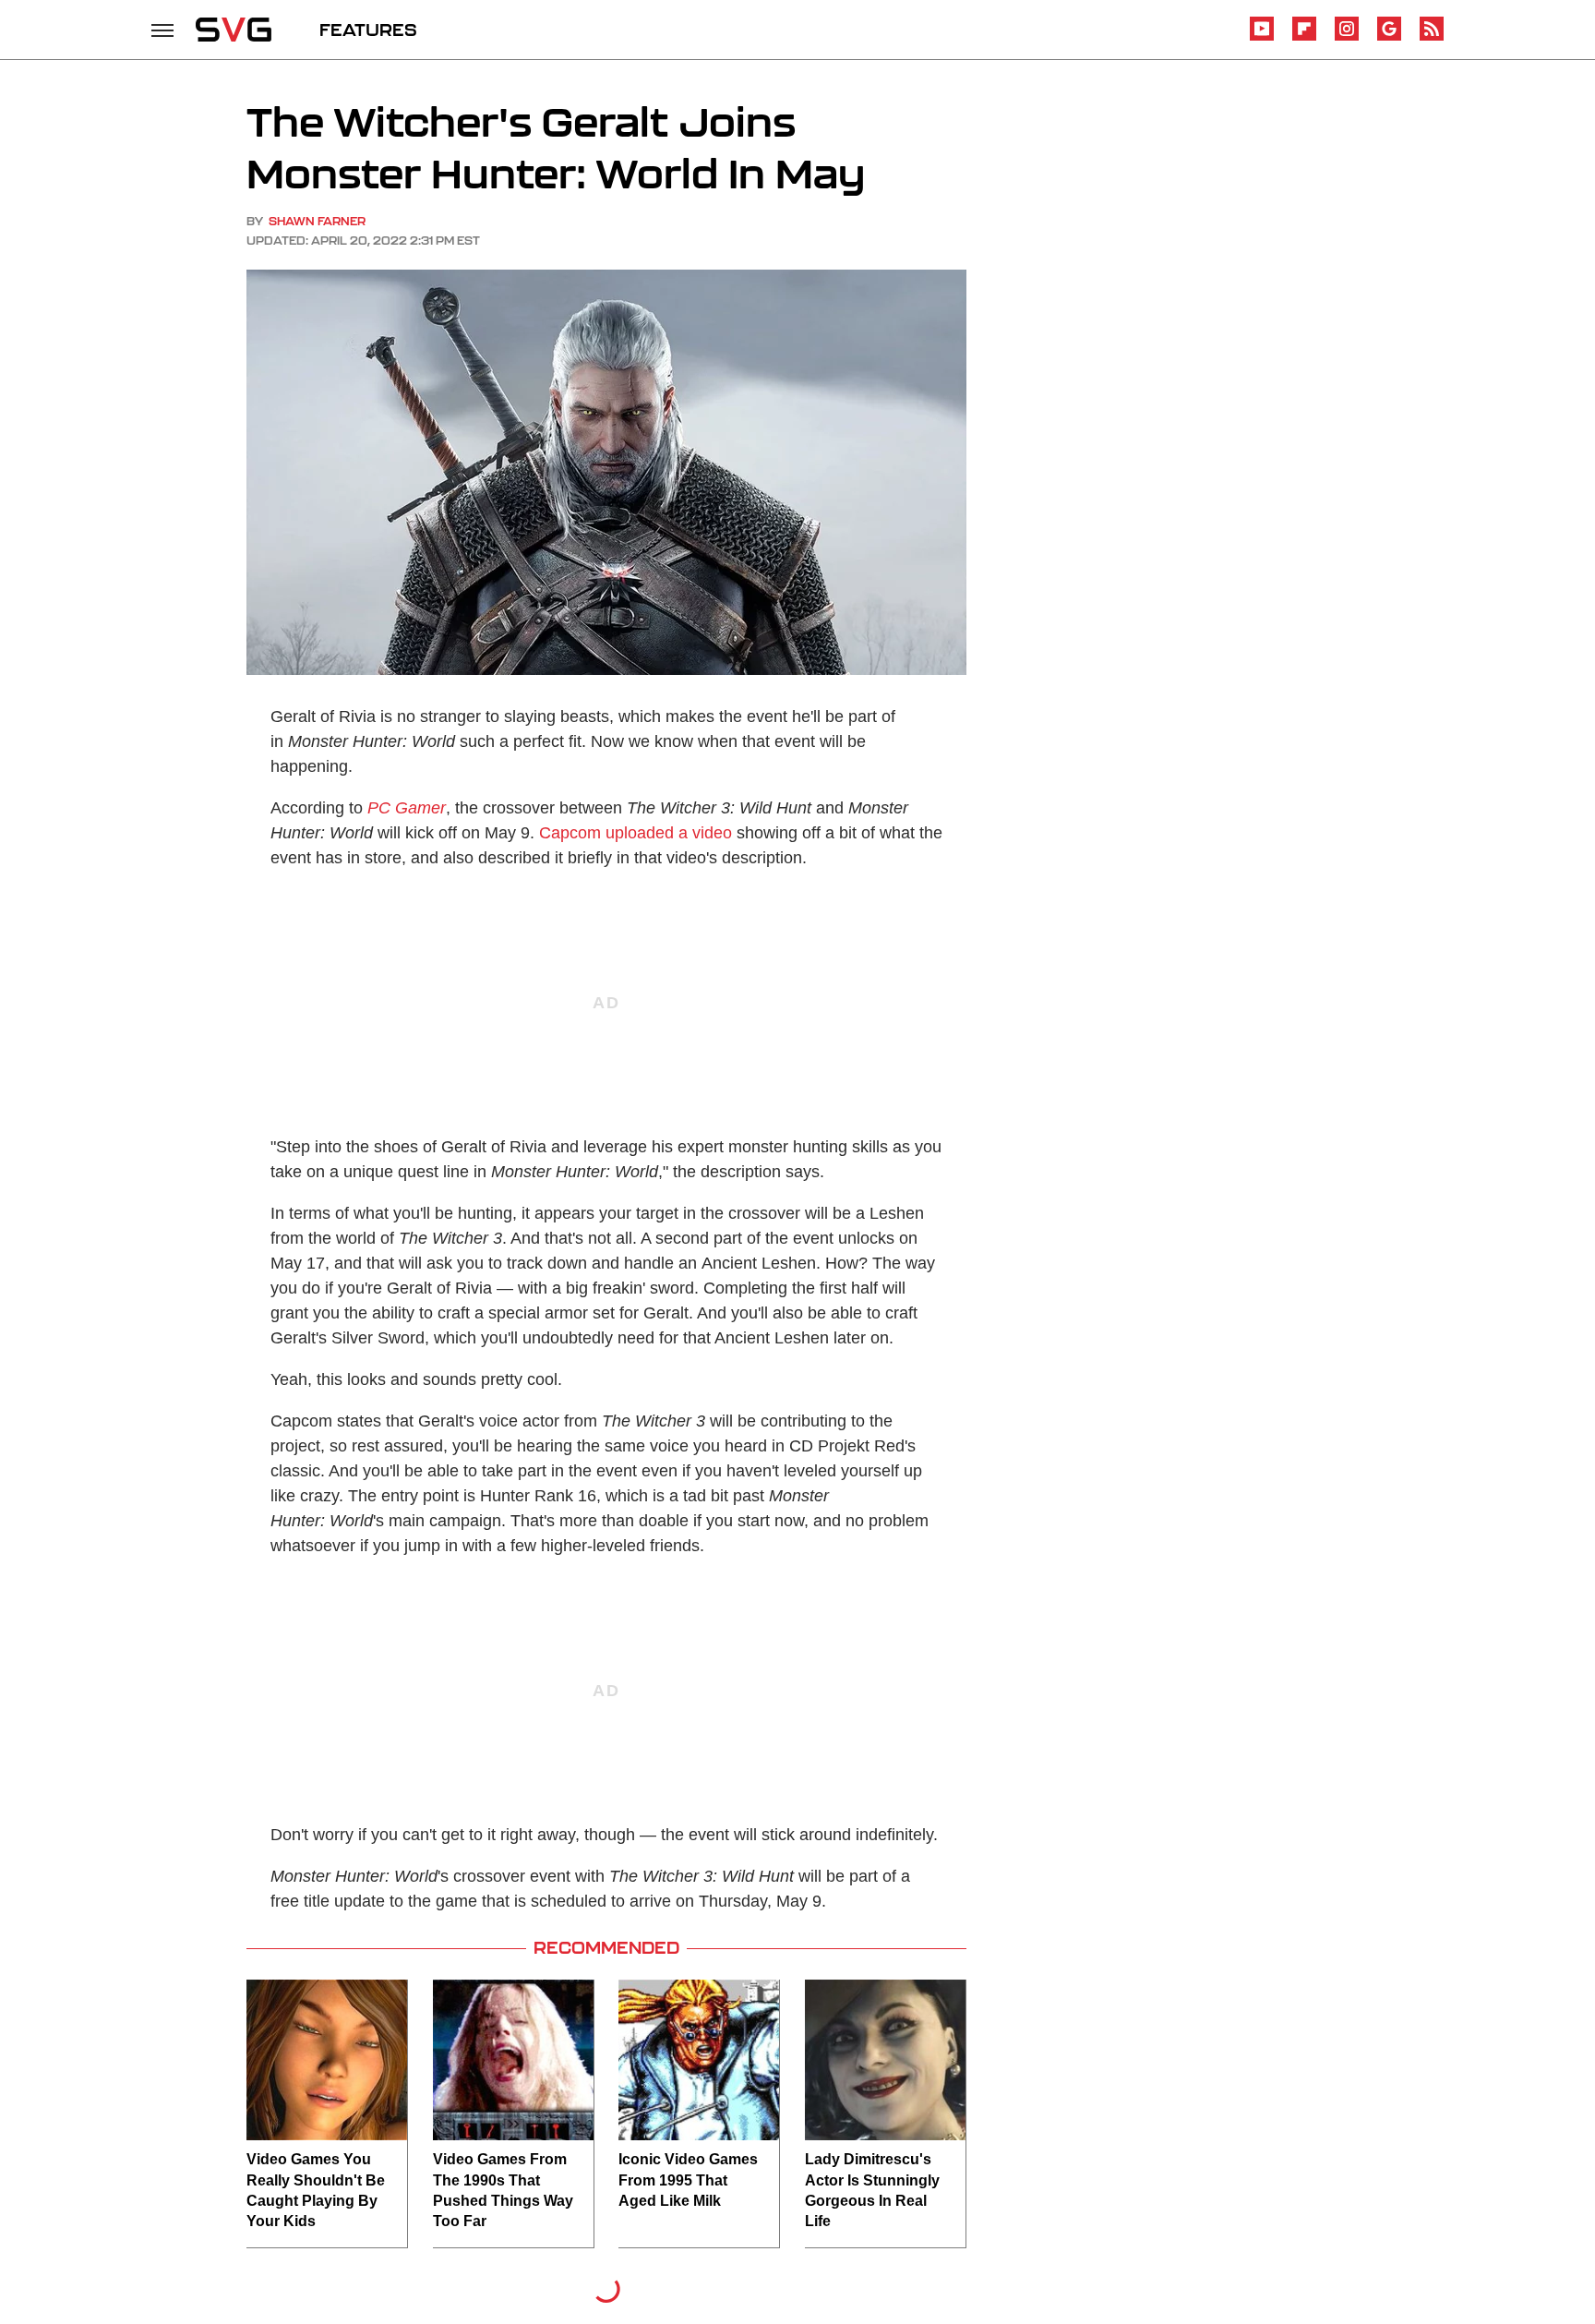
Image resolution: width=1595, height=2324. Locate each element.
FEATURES (368, 30)
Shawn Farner (317, 221)
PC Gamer (407, 808)
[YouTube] (1262, 37)
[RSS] (1432, 37)
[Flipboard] (1304, 37)
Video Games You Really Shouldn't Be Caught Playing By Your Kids (316, 2190)
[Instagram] (1347, 37)
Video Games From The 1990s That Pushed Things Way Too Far (503, 2190)
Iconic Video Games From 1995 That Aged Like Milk (688, 2180)
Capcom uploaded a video (636, 833)
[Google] (1389, 37)
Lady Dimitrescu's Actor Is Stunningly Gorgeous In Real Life (872, 2190)
